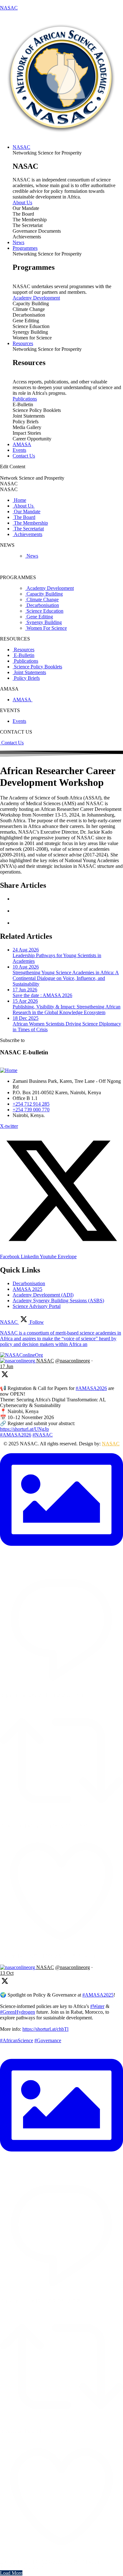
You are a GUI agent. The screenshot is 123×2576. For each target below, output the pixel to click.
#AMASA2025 (98, 1995)
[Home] (9, 1070)
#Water (97, 2006)
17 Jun (7, 1366)
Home (19, 500)
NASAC (9, 8)
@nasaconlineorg (73, 1361)
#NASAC (43, 1435)
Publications (25, 399)
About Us (22, 202)
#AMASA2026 (91, 1388)
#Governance (48, 2040)
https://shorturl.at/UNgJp (24, 1429)
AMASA (23, 700)
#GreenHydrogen (18, 2012)
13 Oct (7, 1973)
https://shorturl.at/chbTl (45, 2029)
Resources (23, 650)
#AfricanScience (17, 2040)
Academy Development (36, 298)
